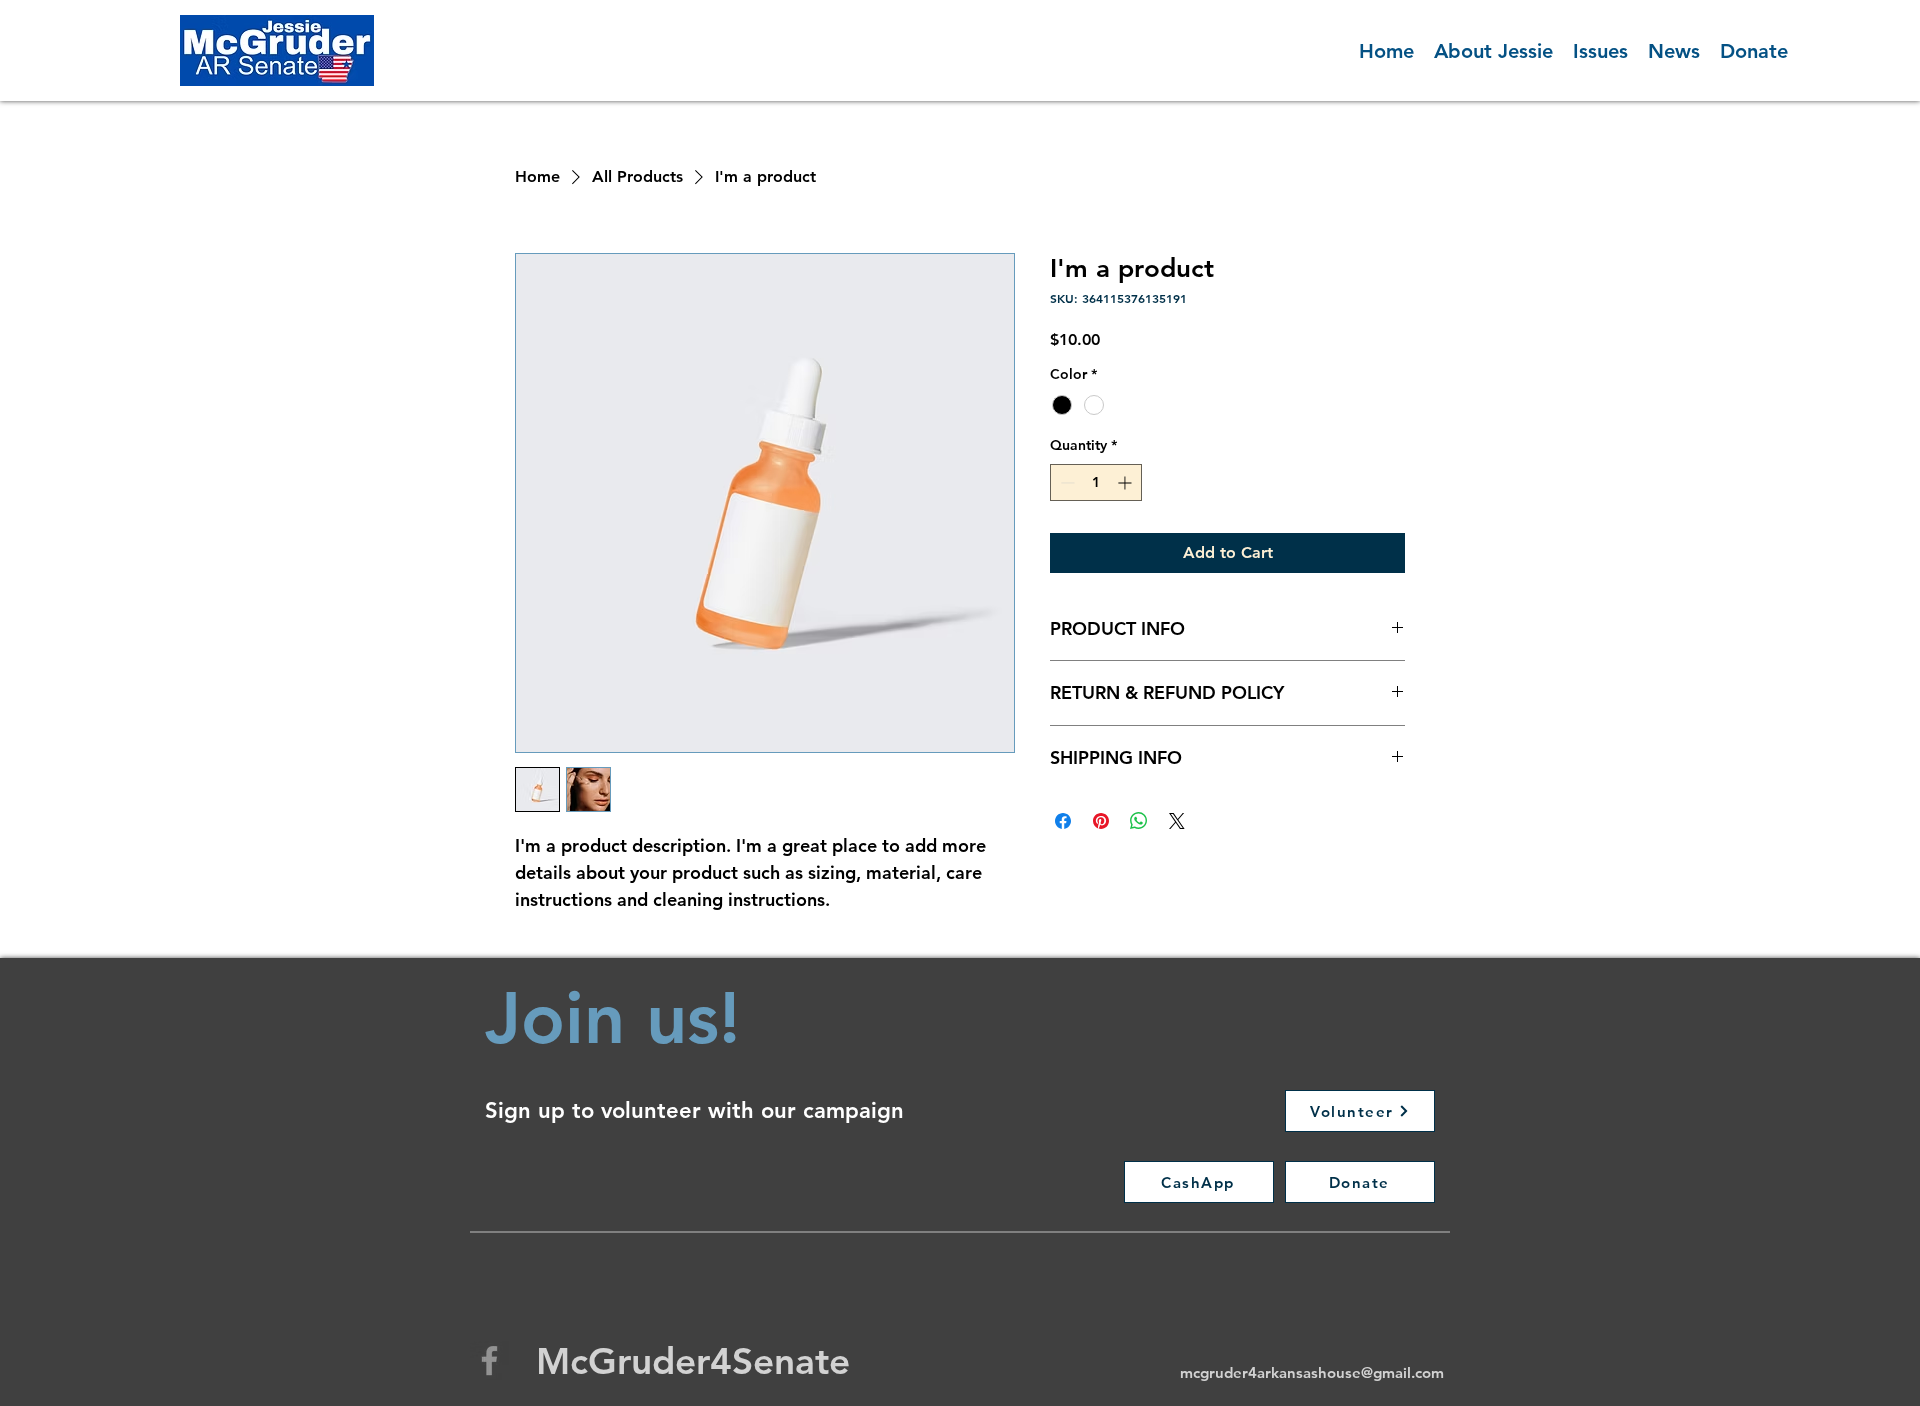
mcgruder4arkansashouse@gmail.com (1312, 1372)
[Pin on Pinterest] (1101, 821)
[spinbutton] (1096, 482)
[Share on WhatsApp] (1139, 821)
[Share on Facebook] (1063, 821)
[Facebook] (489, 1360)
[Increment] (1126, 482)
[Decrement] (1065, 482)
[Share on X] (1177, 821)
